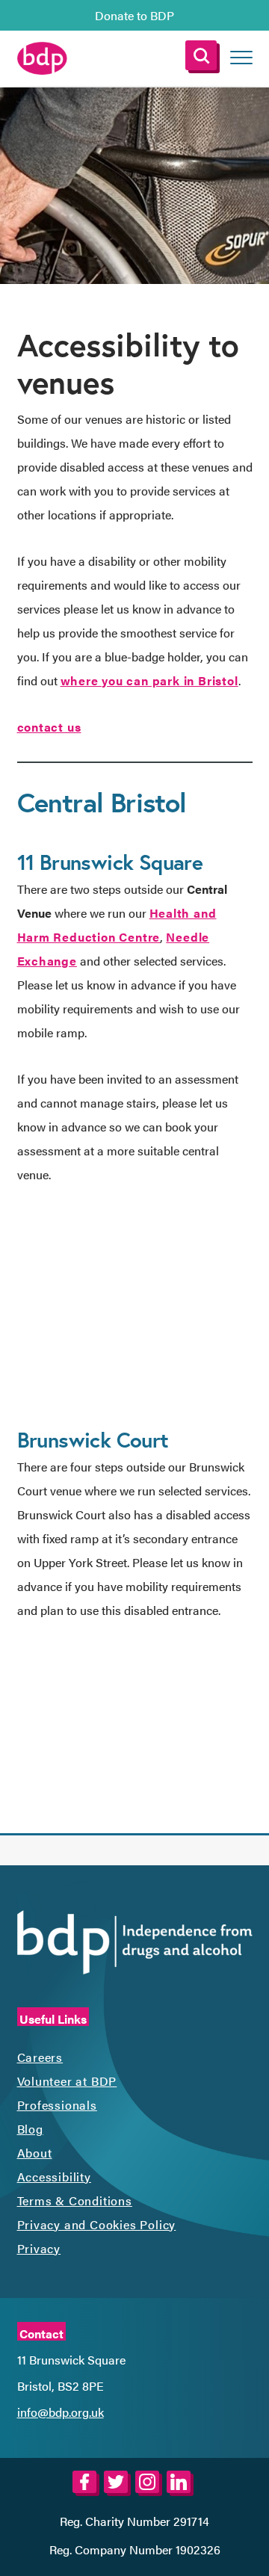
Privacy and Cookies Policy (97, 2224)
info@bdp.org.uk (61, 2412)
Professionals (57, 2105)
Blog (30, 2129)
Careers (40, 2057)
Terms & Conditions (75, 2200)
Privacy (39, 2248)
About (35, 2153)
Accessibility (54, 2177)
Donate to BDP (134, 15)
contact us (49, 727)
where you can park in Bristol (149, 680)
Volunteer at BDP (67, 2081)
